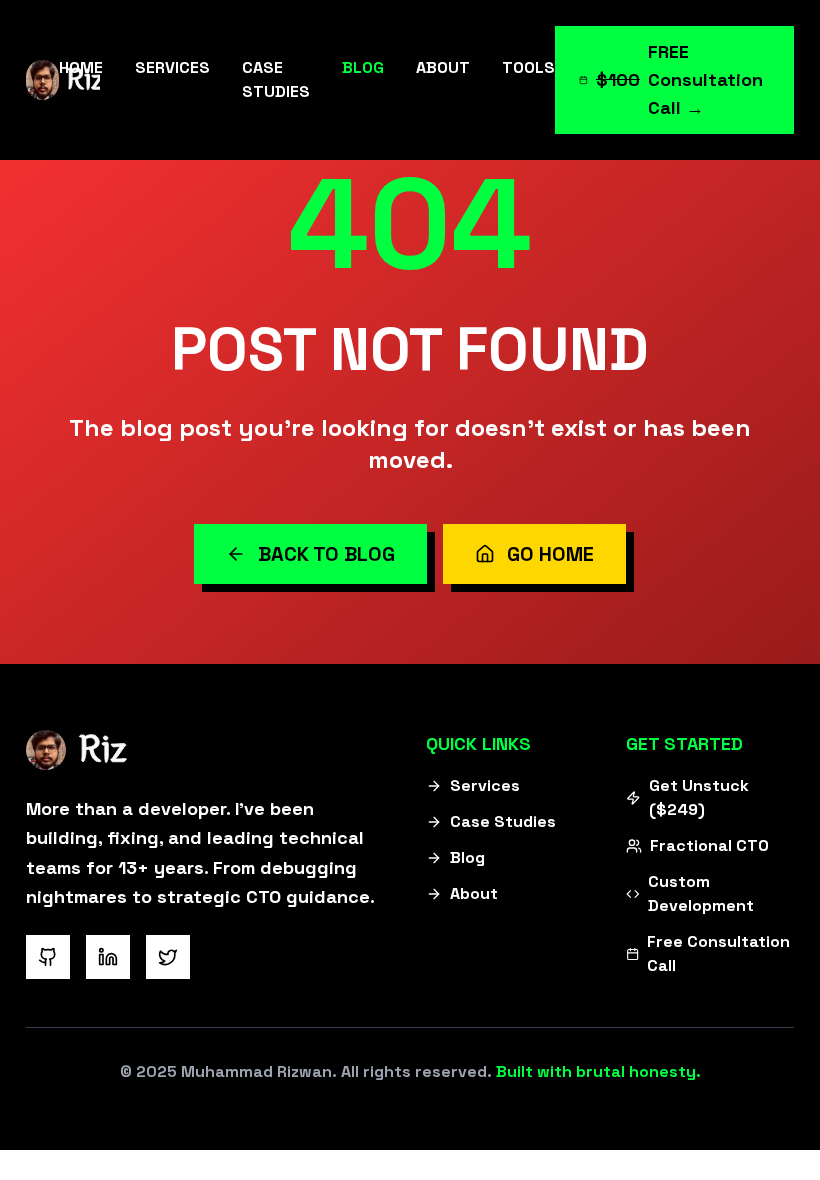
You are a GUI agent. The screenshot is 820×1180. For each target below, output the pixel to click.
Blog (467, 857)
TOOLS (528, 67)
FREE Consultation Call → (679, 79)
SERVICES (172, 67)
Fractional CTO (709, 845)
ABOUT (443, 67)
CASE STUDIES (276, 79)
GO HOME (550, 554)
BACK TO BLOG (326, 554)
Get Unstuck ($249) (699, 797)
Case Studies (503, 821)
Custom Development (701, 893)
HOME (81, 67)
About (474, 893)
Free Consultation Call (718, 953)
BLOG (363, 67)
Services (485, 785)
